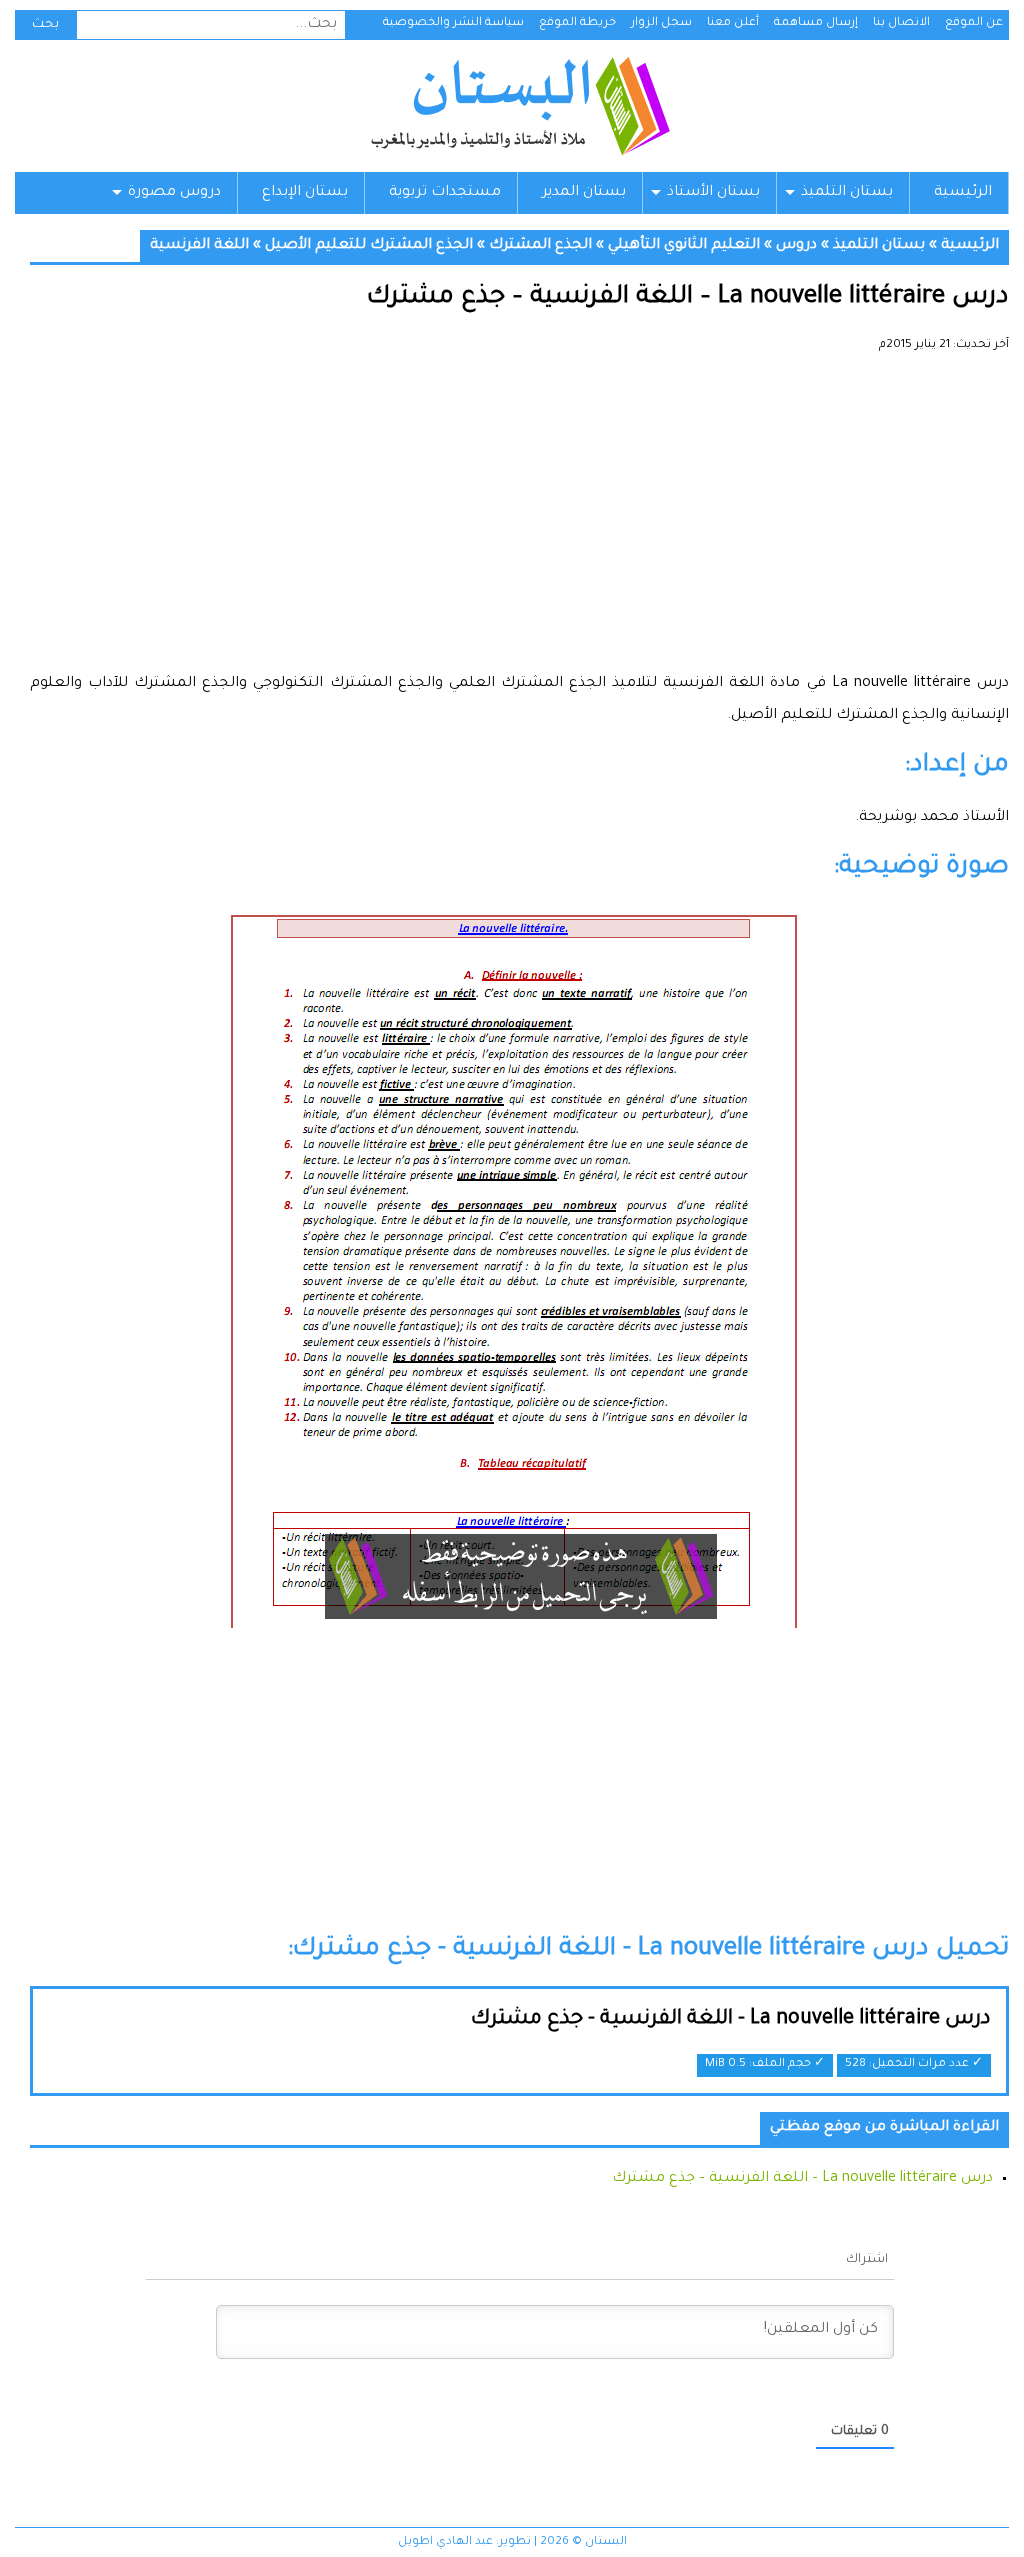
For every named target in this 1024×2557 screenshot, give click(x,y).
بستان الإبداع (305, 193)
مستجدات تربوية (445, 193)
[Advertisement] (519, 520)
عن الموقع (974, 23)
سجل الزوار (661, 23)
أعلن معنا (733, 23)
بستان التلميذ (847, 193)
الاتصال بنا (901, 23)
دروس (796, 246)
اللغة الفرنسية (199, 246)
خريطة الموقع (577, 23)
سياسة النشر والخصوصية (453, 23)
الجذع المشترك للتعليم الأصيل (369, 246)
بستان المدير (584, 193)
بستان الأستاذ (713, 193)
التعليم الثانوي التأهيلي (684, 246)
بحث (45, 25)
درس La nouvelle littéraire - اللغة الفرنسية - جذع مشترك (731, 2020)
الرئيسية (963, 193)
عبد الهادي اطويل (445, 2542)
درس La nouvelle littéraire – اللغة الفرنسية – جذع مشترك (802, 2179)
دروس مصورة (174, 193)
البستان (519, 106)
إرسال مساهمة (816, 23)
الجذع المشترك (540, 246)
